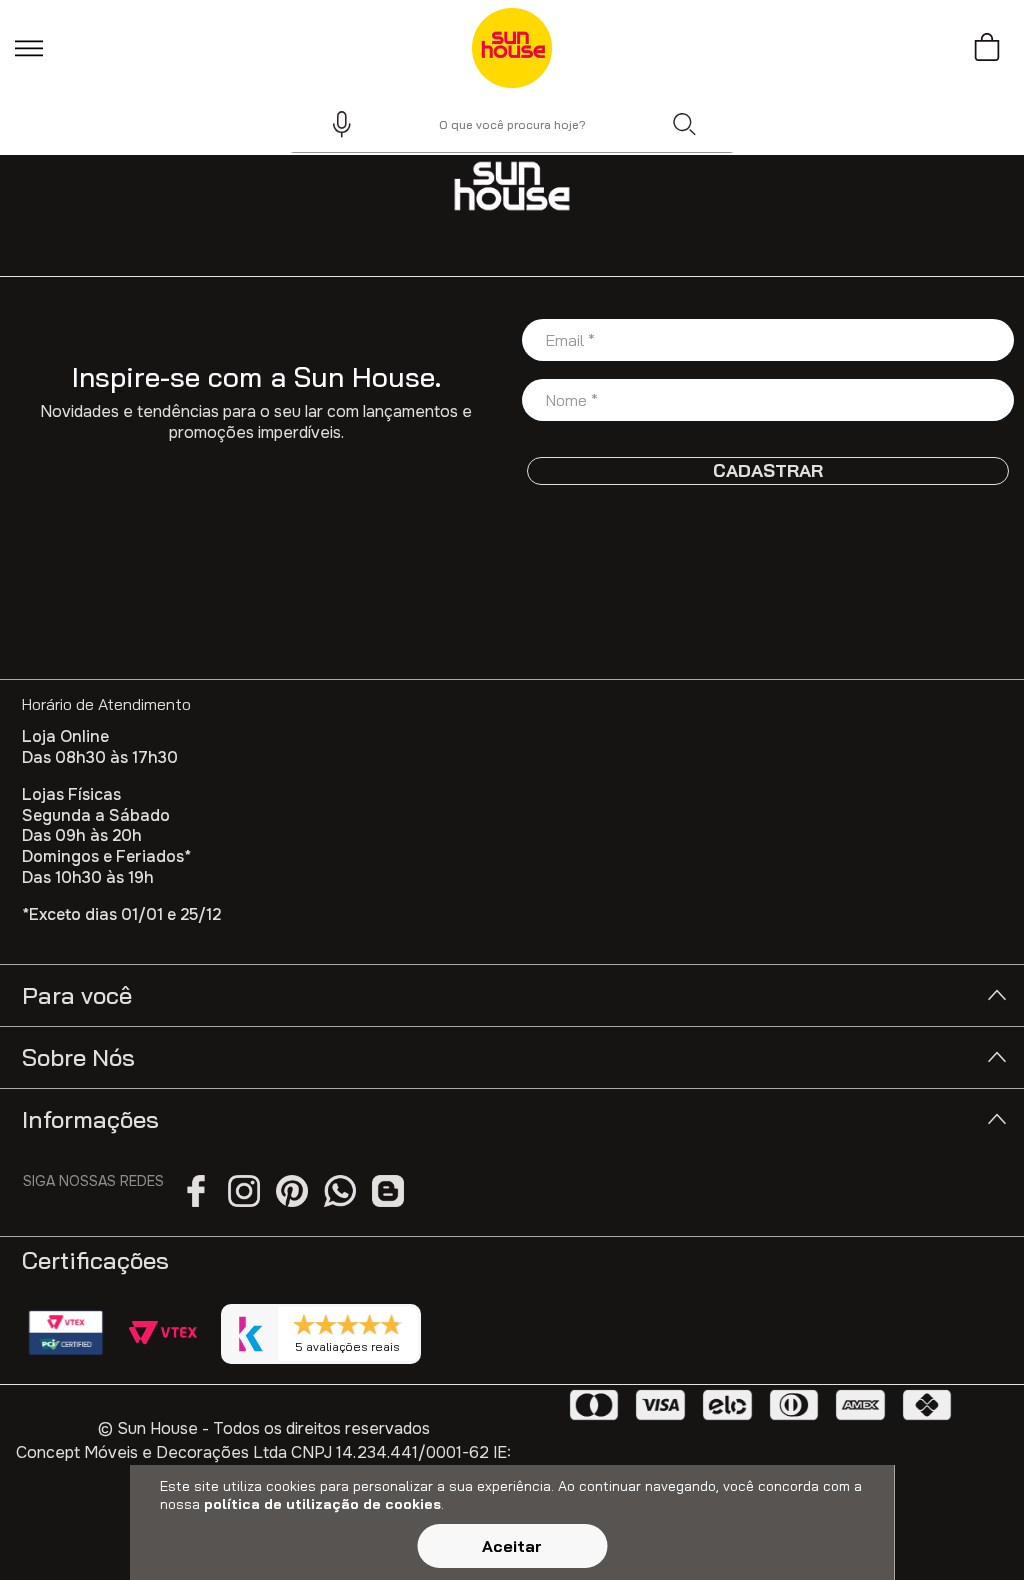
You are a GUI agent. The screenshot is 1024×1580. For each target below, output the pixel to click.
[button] (333, 124)
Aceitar (512, 1546)
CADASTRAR (768, 470)
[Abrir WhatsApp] (974, 1529)
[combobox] (512, 124)
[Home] (512, 186)
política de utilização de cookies (322, 1504)
